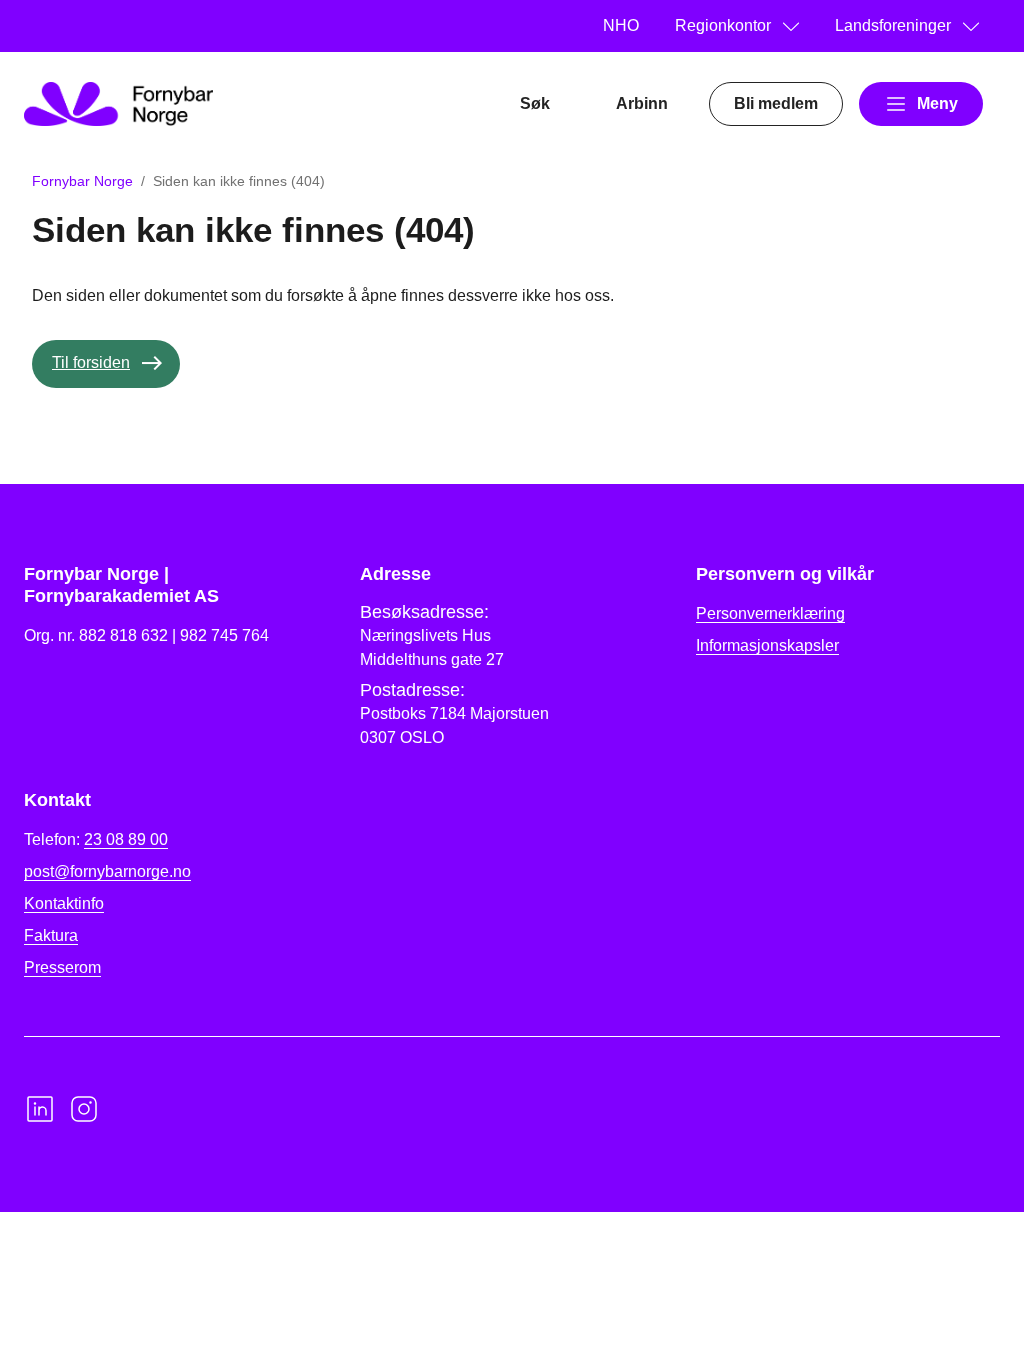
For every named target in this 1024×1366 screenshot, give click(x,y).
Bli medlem (776, 103)
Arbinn (642, 103)
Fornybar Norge (82, 181)
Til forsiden (91, 362)
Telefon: (96, 839)
